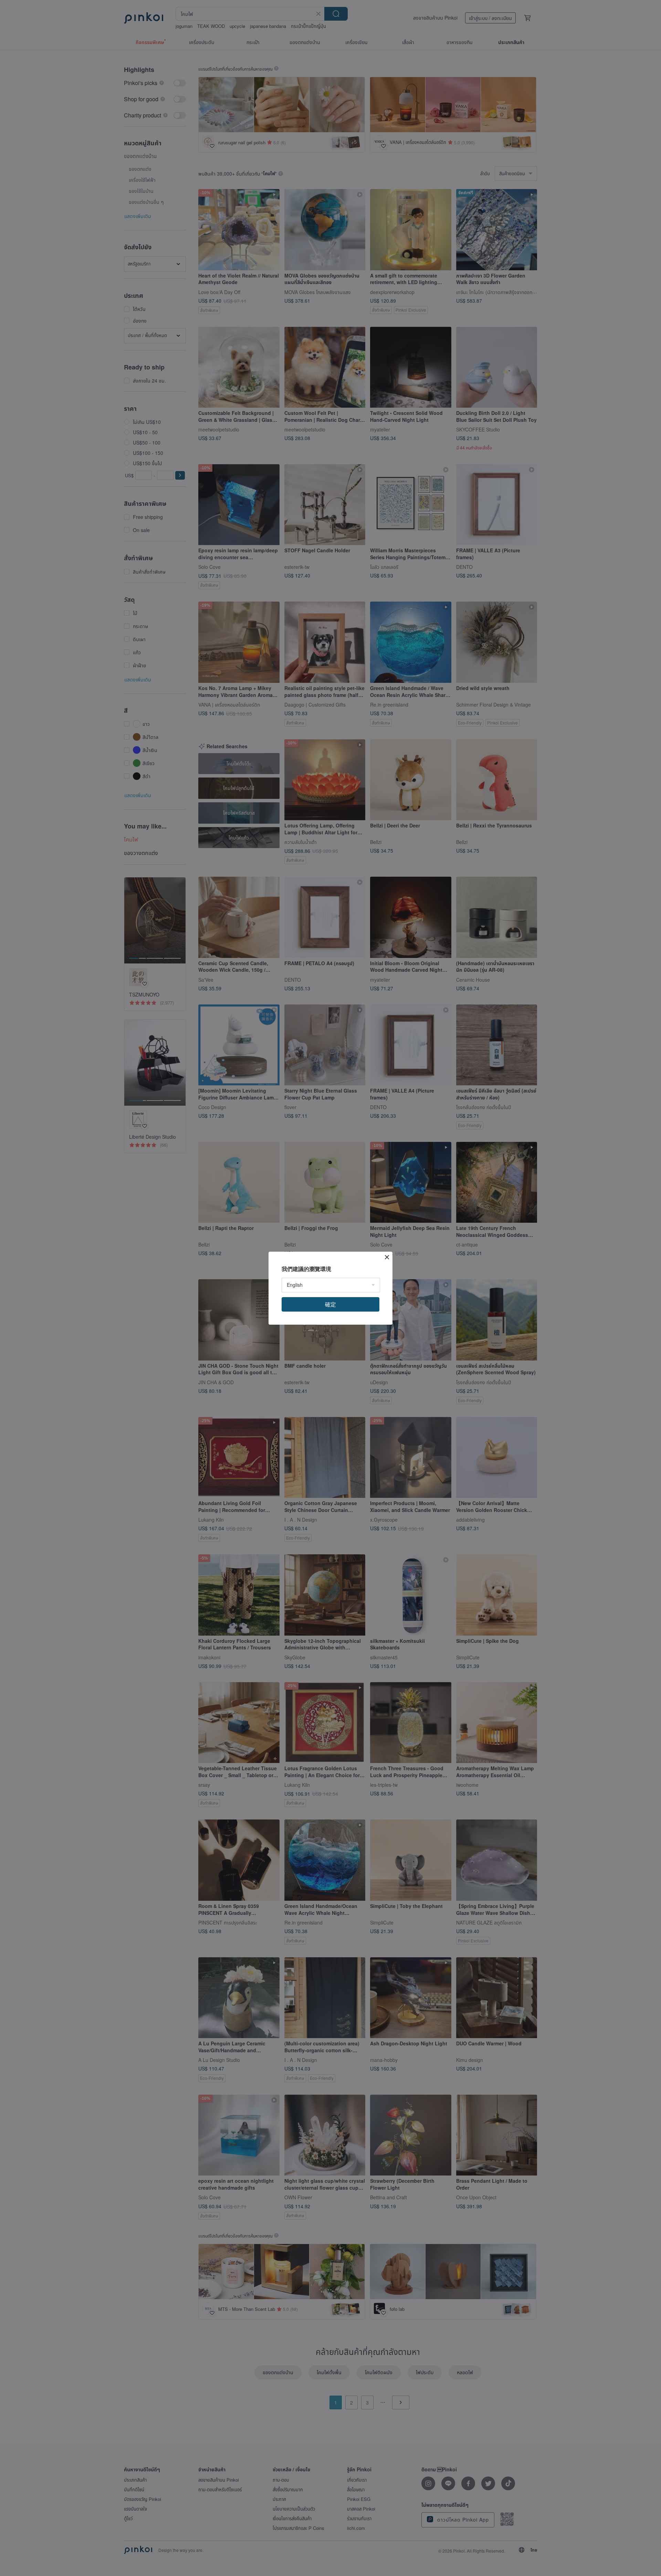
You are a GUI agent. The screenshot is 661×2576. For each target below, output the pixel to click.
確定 (330, 1304)
